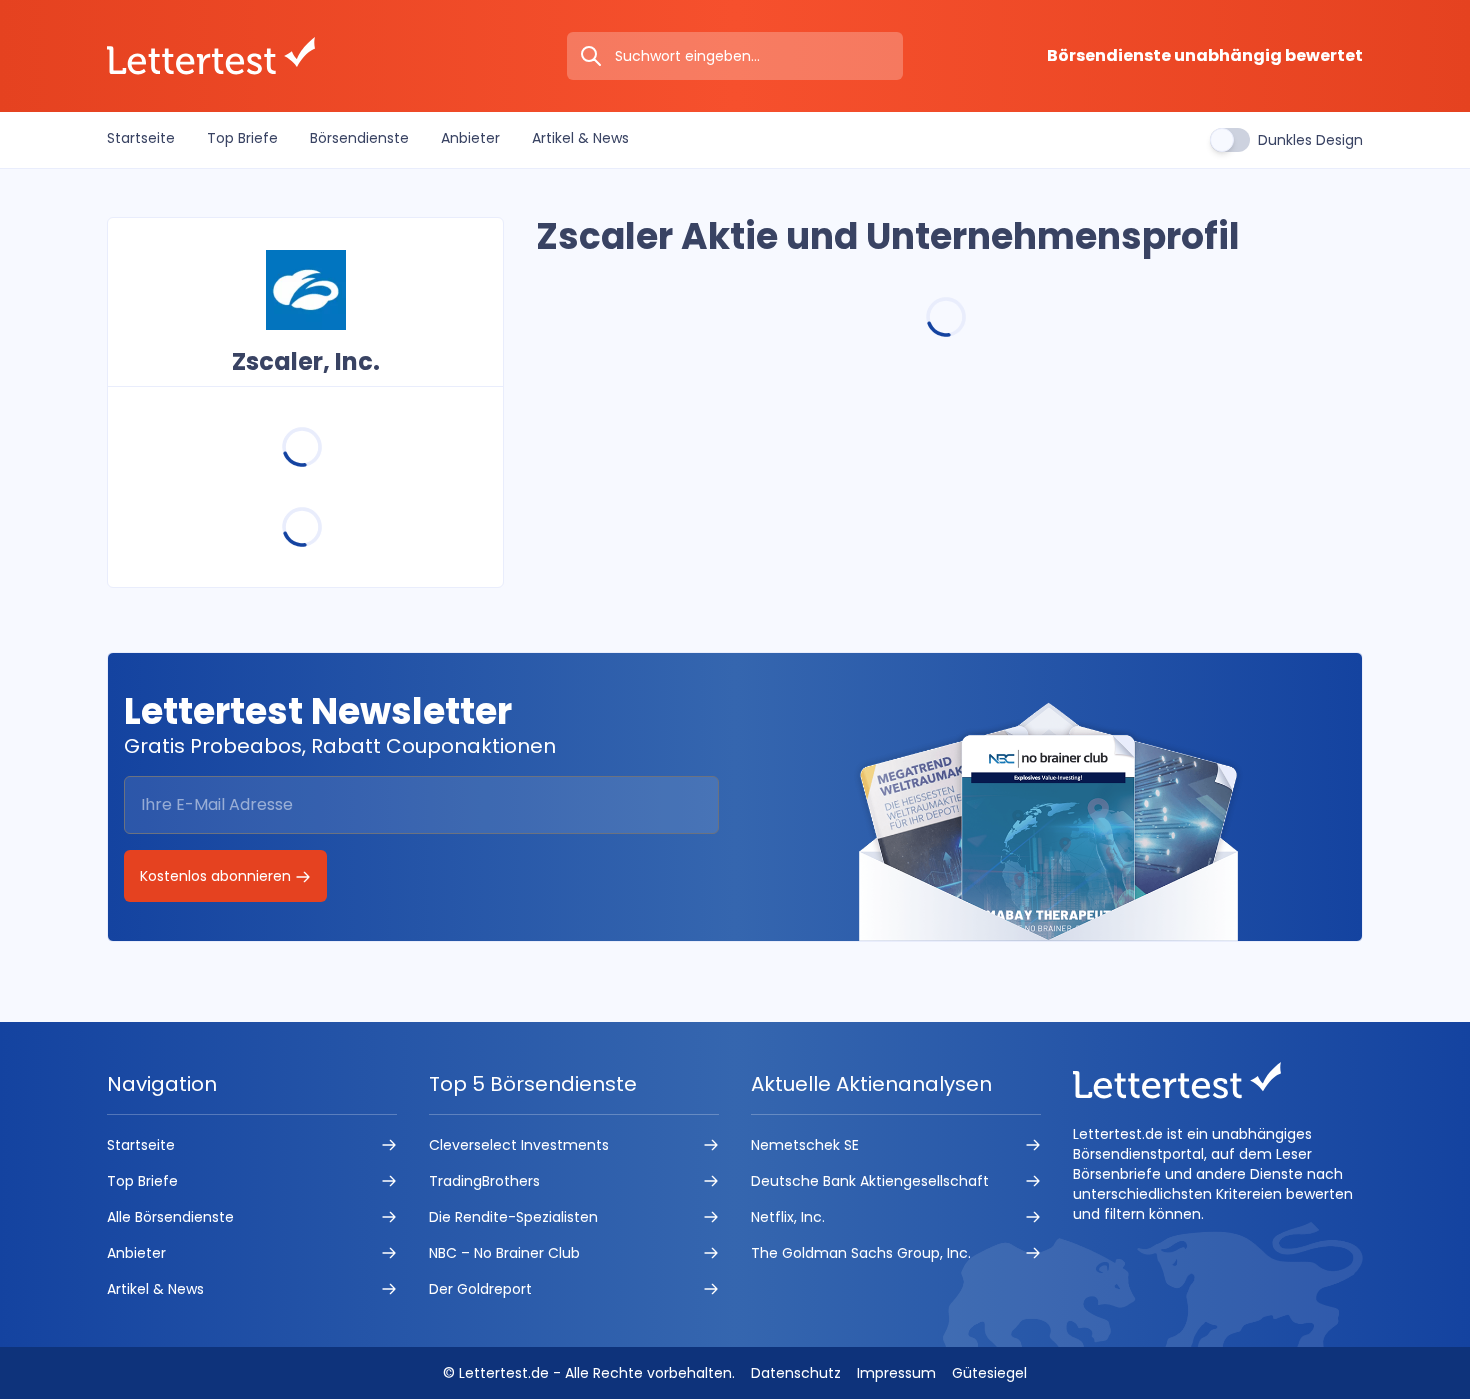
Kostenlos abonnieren (217, 876)
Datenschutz (796, 1373)
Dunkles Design (1310, 140)
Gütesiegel (989, 1373)
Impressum (896, 1373)
